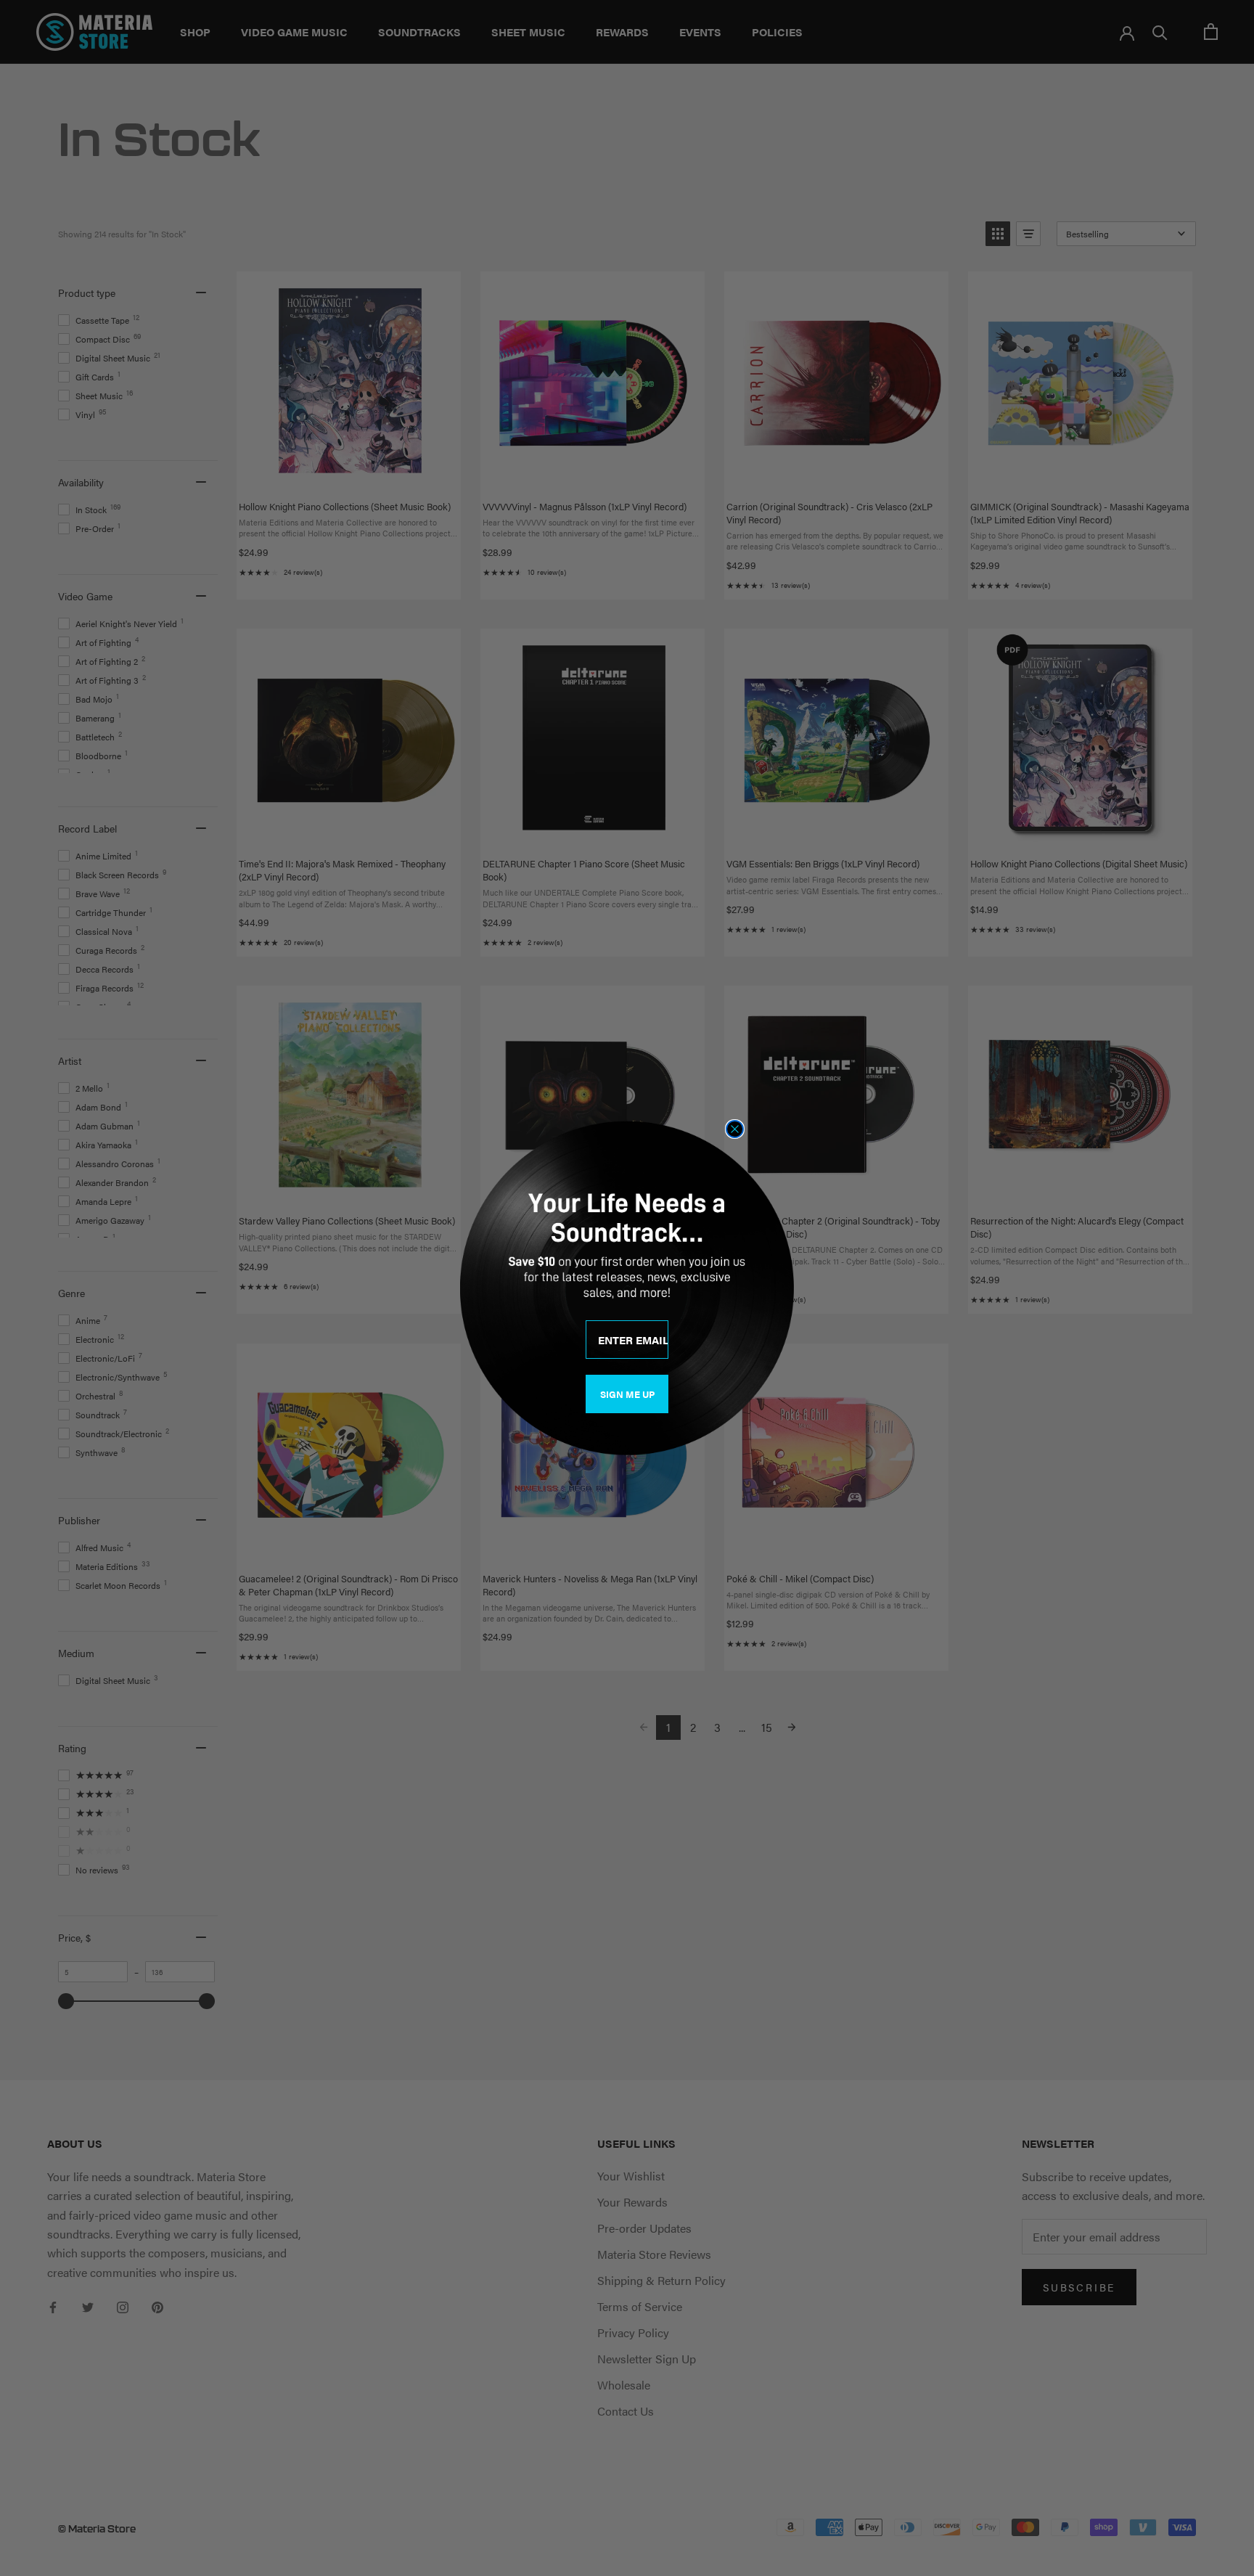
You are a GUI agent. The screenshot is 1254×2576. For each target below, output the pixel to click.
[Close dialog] (735, 1129)
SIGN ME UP (627, 1394)
